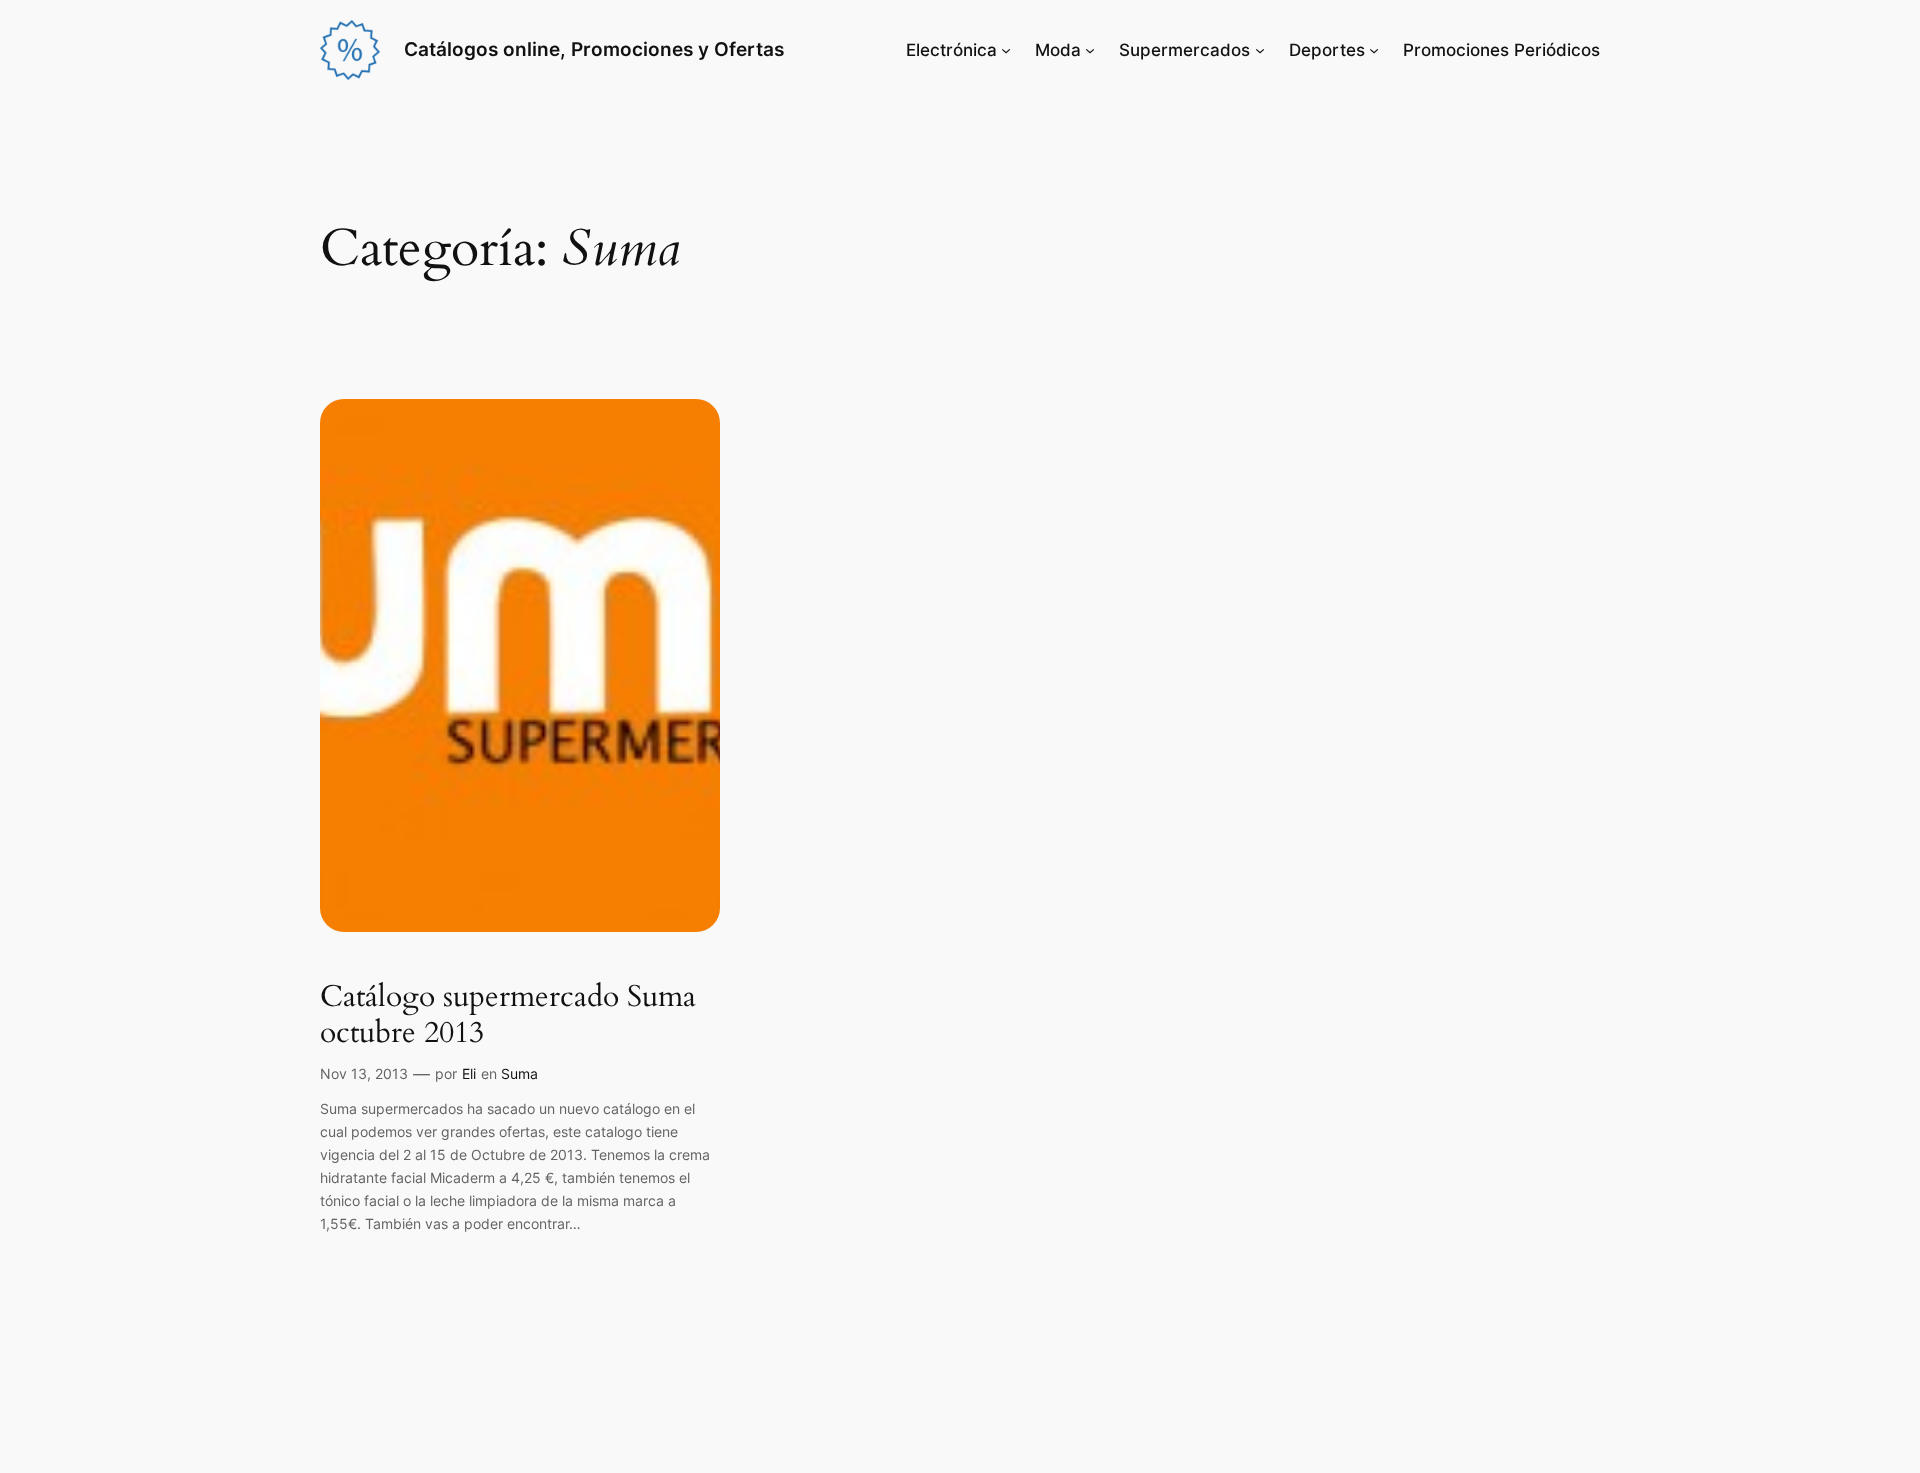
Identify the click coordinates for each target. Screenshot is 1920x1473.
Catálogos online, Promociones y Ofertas (594, 49)
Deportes (1327, 50)
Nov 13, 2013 (364, 1073)
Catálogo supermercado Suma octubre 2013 (508, 1015)
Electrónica (951, 50)
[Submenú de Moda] (1090, 50)
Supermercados (1184, 50)
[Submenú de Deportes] (1374, 50)
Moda (1058, 50)
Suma (519, 1073)
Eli (469, 1073)
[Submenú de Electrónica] (1006, 50)
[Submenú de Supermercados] (1260, 50)
